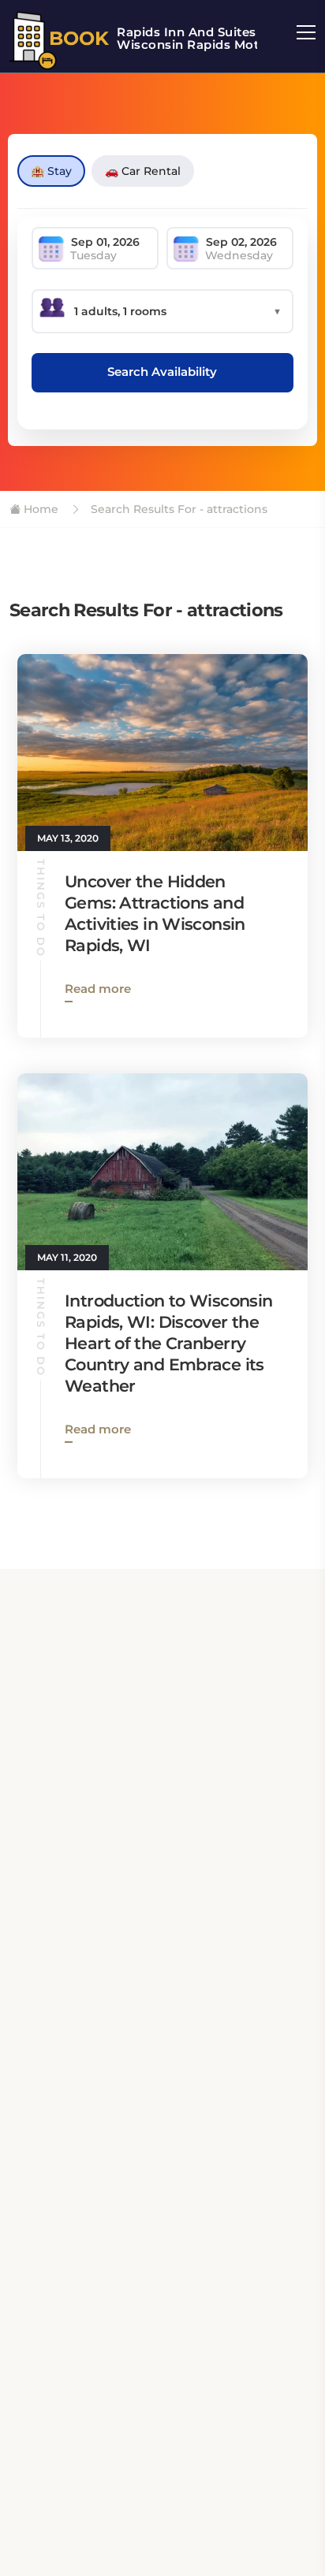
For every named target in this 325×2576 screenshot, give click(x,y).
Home (39, 509)
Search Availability (162, 372)
